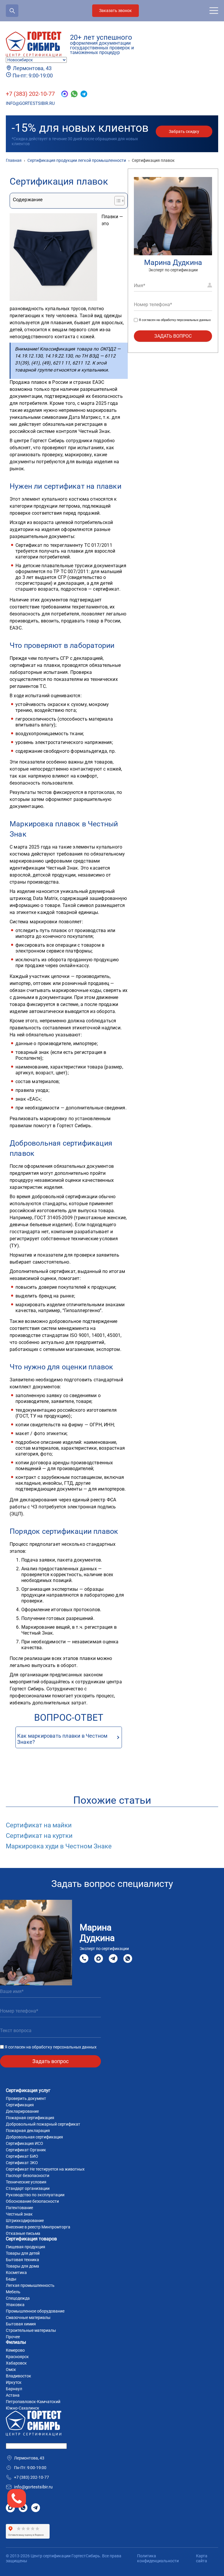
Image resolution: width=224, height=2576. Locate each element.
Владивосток (19, 2376)
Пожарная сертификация (30, 2118)
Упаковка (15, 2305)
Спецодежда (18, 2298)
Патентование (19, 2208)
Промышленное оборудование (35, 2311)
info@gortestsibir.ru (30, 103)
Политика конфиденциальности (158, 2558)
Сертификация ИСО (24, 2143)
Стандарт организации (28, 2188)
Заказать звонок (116, 11)
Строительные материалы (31, 2330)
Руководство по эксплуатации (35, 2195)
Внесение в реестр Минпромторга (38, 2227)
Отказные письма (23, 2233)
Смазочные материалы (28, 2317)
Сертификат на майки (39, 1825)
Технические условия (26, 2182)
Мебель (13, 2292)
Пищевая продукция (26, 2247)
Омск (11, 2369)
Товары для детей (23, 2253)
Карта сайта (202, 2558)
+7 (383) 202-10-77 (30, 94)
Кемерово (15, 2350)
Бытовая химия (21, 2324)
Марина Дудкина (173, 262)
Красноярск (17, 2357)
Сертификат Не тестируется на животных (45, 2169)
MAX (99, 1958)
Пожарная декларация (28, 2131)
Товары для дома (22, 2266)
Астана (13, 2395)
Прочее (13, 2337)
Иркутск (14, 2382)
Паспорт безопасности (28, 2176)
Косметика (16, 2273)
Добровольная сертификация (34, 2137)
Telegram (113, 1958)
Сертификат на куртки (39, 1836)
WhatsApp (128, 1958)
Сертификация (20, 2105)
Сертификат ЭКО (22, 2163)
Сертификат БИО (22, 2156)
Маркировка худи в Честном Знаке (59, 1846)
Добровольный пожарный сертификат (43, 2124)
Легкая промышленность (30, 2285)
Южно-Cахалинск (23, 2408)
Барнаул (14, 2389)
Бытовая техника (22, 2260)
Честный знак (19, 2214)
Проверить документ (26, 2098)
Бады (11, 2279)
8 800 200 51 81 (84, 1959)
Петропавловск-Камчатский (33, 2402)
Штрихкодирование (25, 2221)
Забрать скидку (184, 131)
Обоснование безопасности (32, 2201)
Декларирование (22, 2111)
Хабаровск (16, 2363)
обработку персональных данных (186, 320)
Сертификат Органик (26, 2150)
